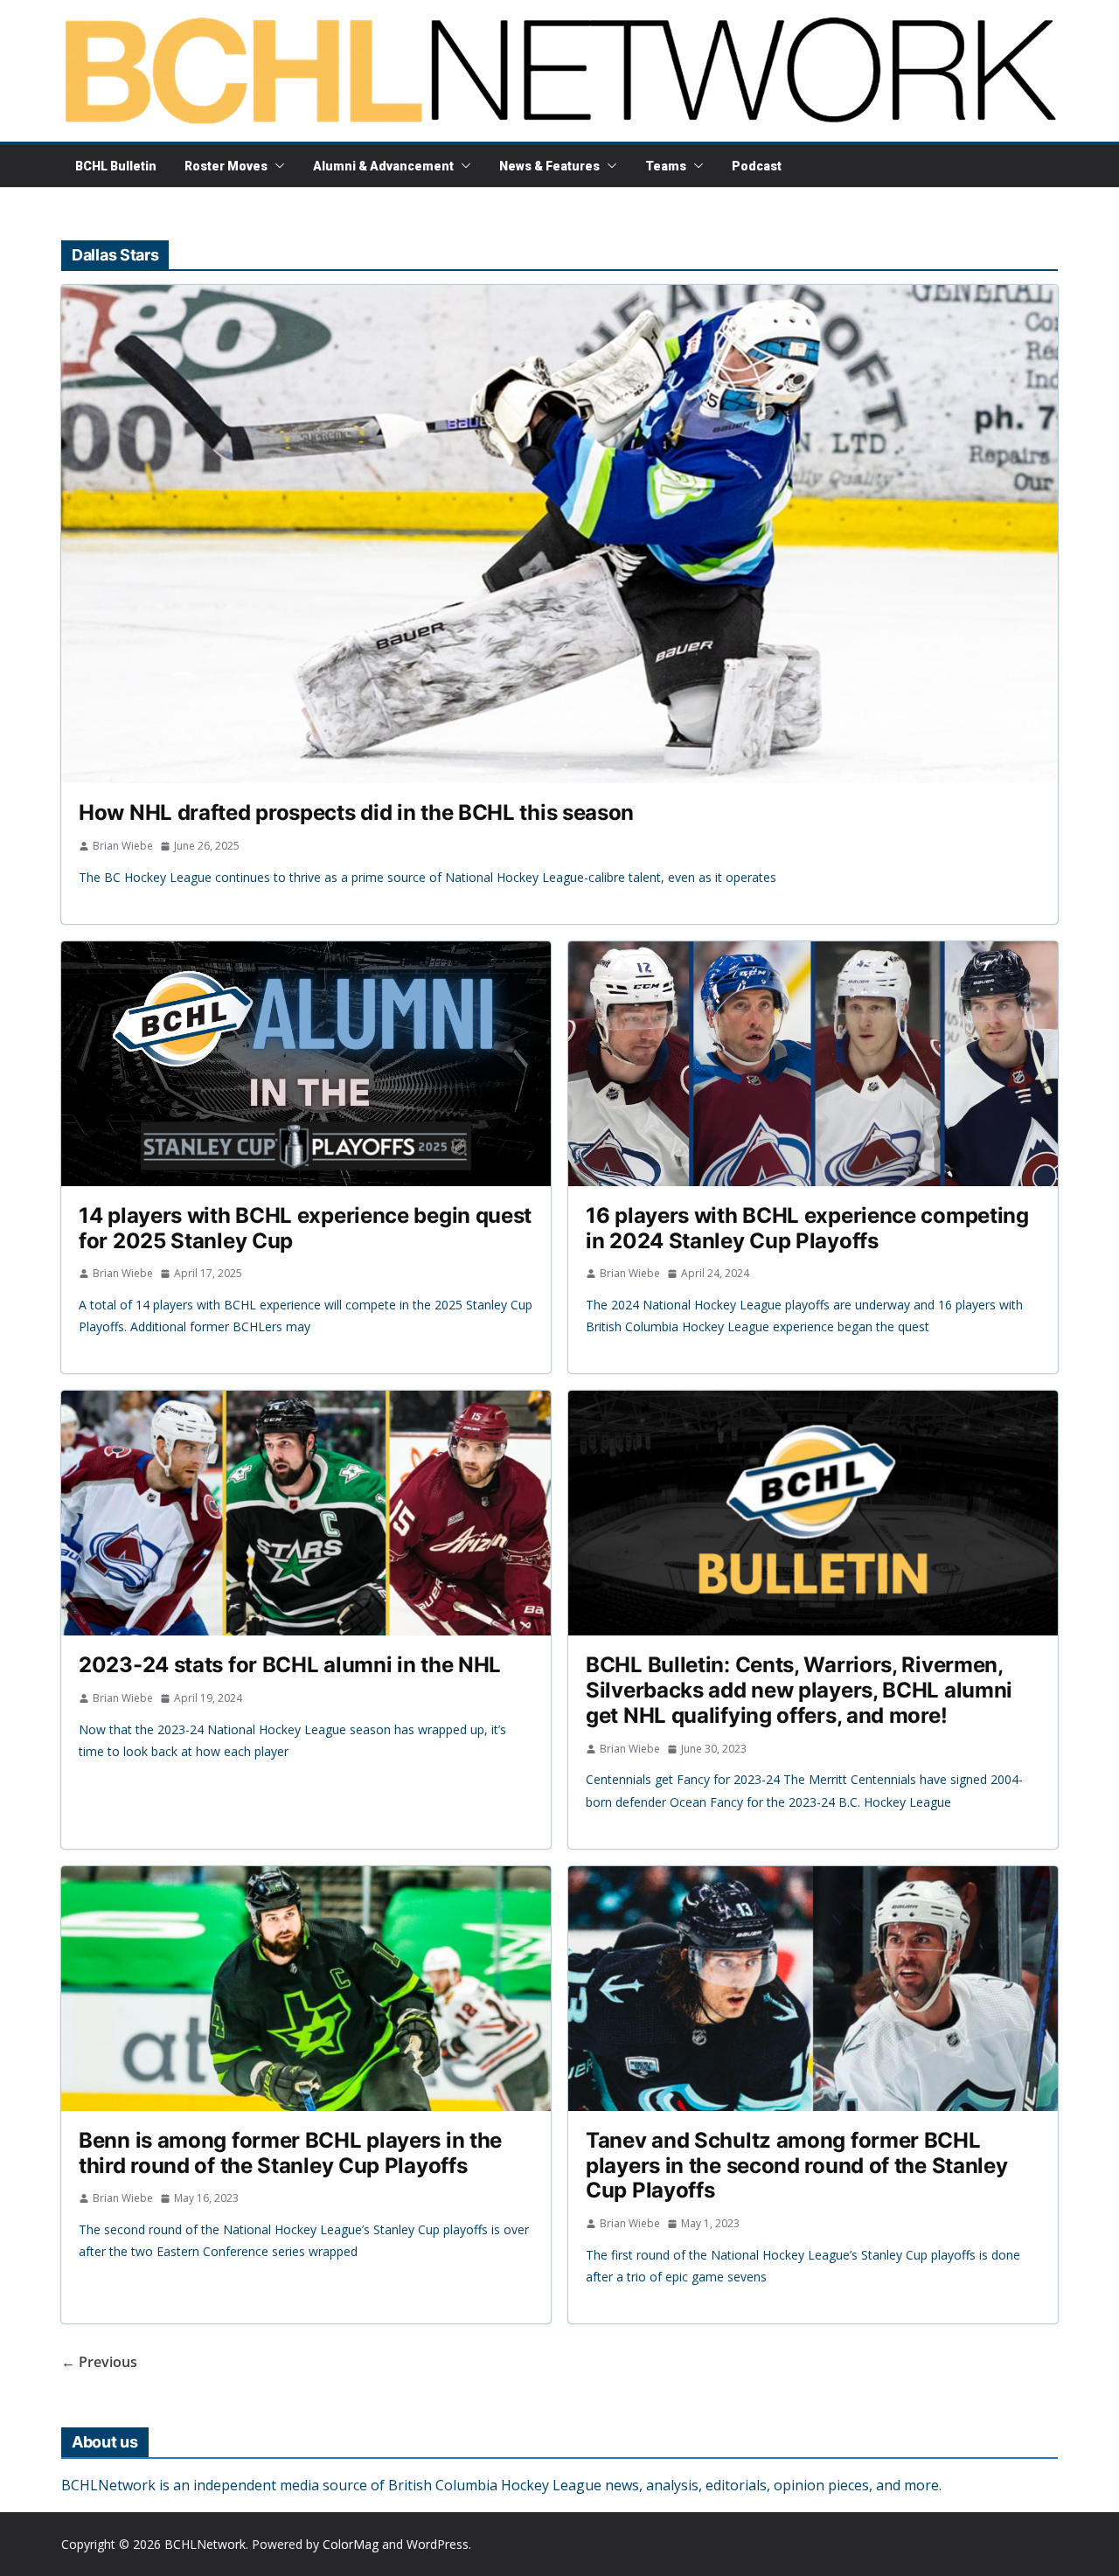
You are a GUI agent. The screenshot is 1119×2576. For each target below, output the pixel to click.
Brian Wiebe (123, 846)
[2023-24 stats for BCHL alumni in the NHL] (306, 1513)
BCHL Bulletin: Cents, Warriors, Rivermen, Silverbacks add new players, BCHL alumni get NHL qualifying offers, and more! (799, 1690)
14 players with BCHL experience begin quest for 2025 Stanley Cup (305, 1228)
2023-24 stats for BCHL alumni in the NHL (290, 1665)
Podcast (757, 166)
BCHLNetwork (205, 2544)
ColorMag (351, 2544)
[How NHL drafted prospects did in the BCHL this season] (559, 534)
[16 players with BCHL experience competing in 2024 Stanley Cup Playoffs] (813, 1064)
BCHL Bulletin (116, 166)
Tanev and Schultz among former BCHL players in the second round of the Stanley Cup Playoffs (796, 2166)
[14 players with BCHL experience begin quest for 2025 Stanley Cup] (306, 1064)
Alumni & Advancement (383, 166)
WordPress (438, 2544)
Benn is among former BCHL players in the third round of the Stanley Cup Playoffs (290, 2153)
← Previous (99, 2362)
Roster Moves (226, 166)
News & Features (549, 166)
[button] (276, 166)
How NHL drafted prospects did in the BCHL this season (356, 812)
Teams (666, 166)
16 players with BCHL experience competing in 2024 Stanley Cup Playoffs (807, 1228)
